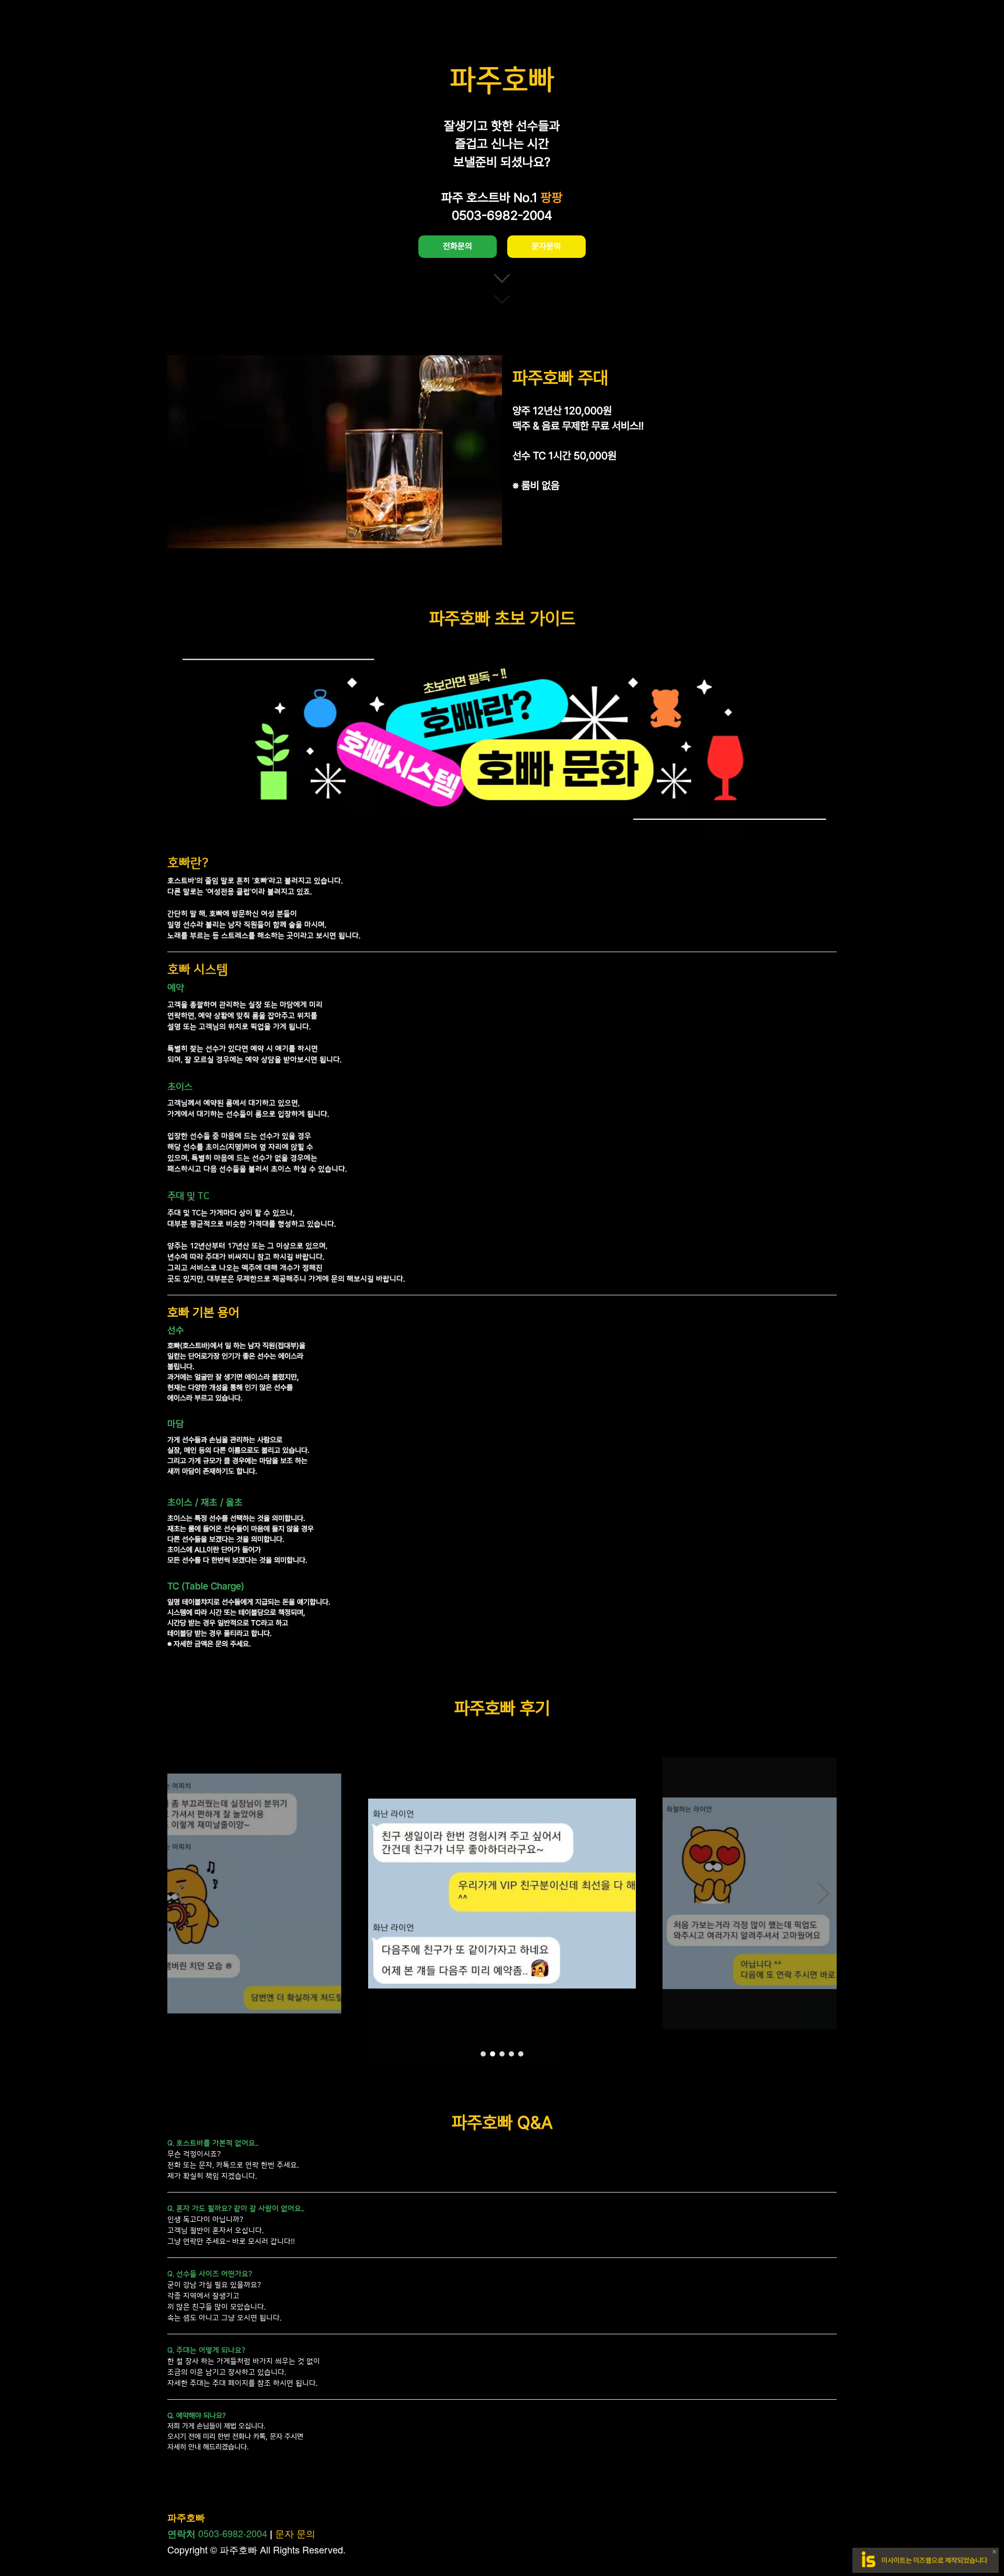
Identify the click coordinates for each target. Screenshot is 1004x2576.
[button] (180, 1893)
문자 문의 (295, 2533)
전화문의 (458, 246)
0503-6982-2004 (233, 2533)
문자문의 (546, 246)
